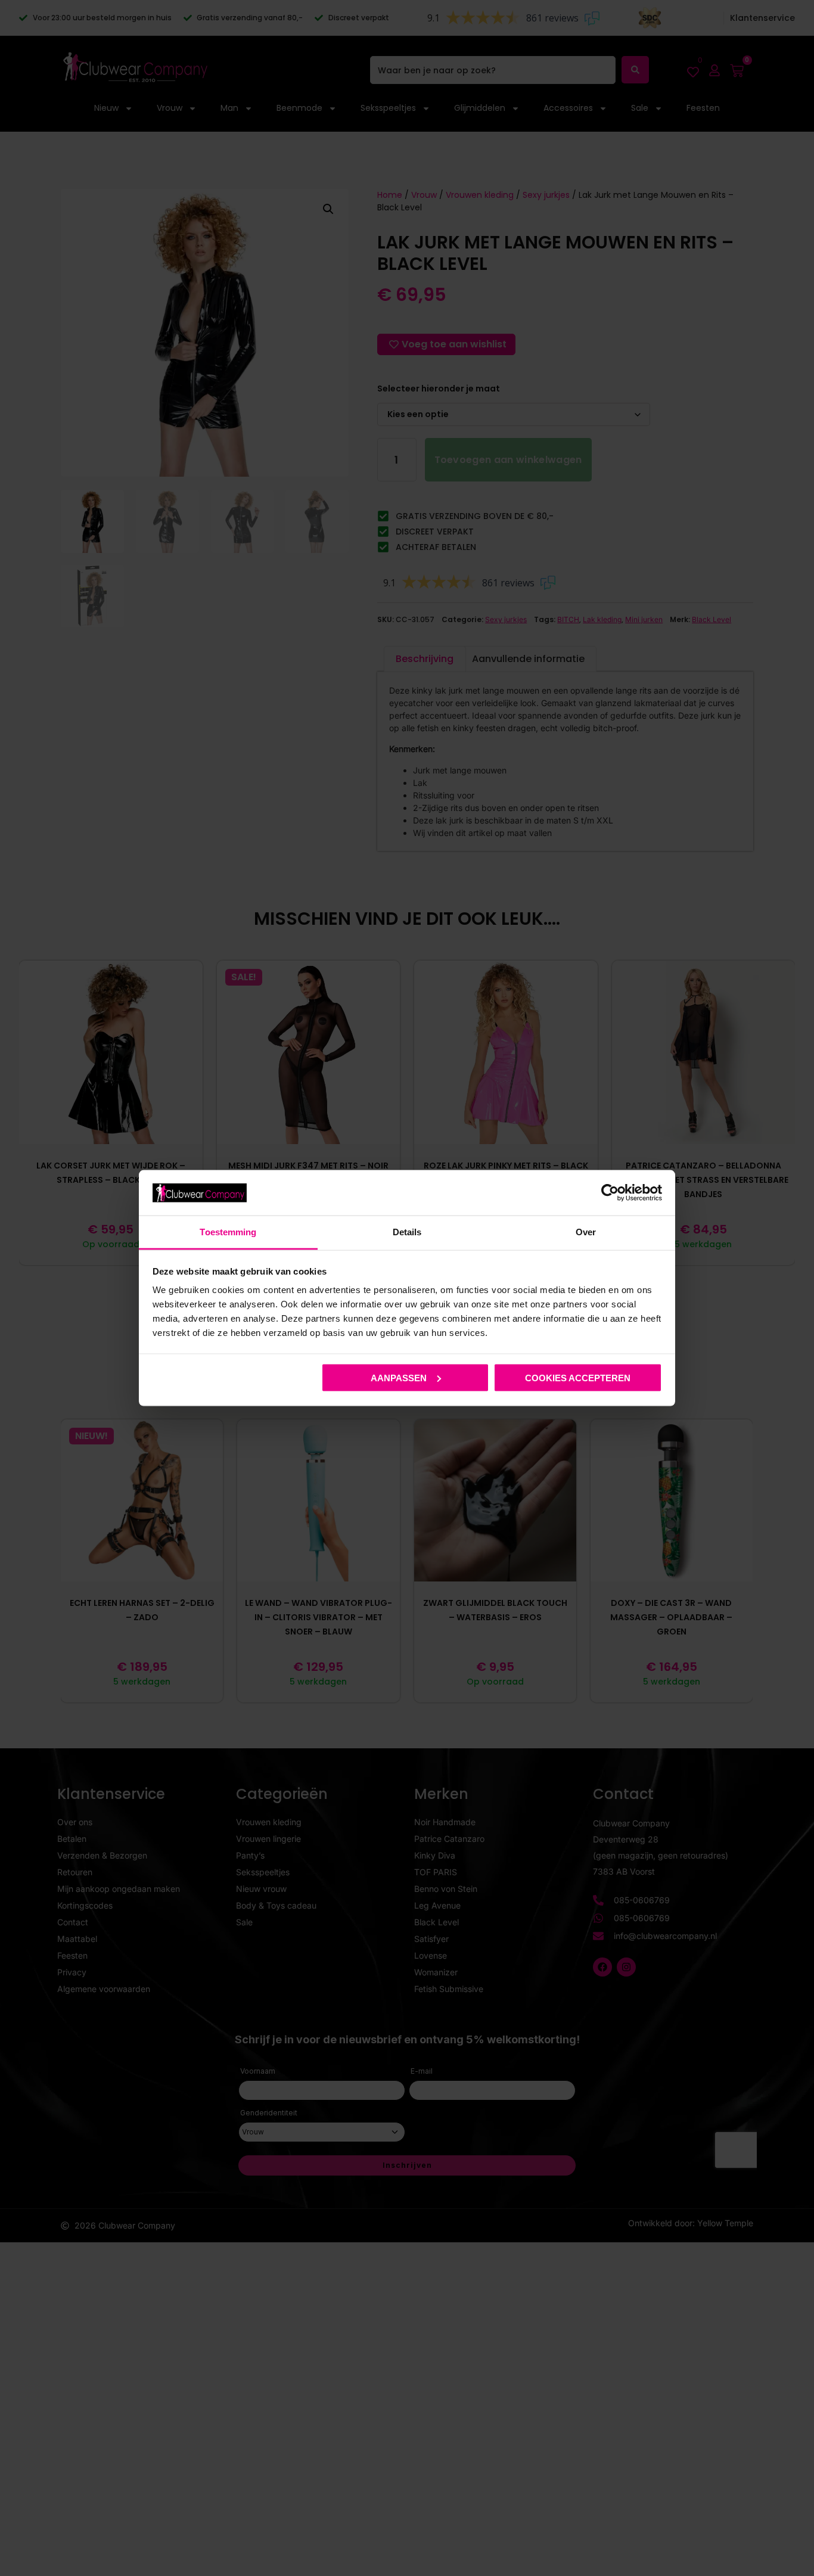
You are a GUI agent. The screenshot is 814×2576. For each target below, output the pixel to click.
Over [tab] (586, 1232)
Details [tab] (407, 1232)
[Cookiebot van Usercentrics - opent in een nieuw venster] (610, 1192)
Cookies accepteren (578, 1377)
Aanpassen (399, 1377)
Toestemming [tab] (228, 1232)
